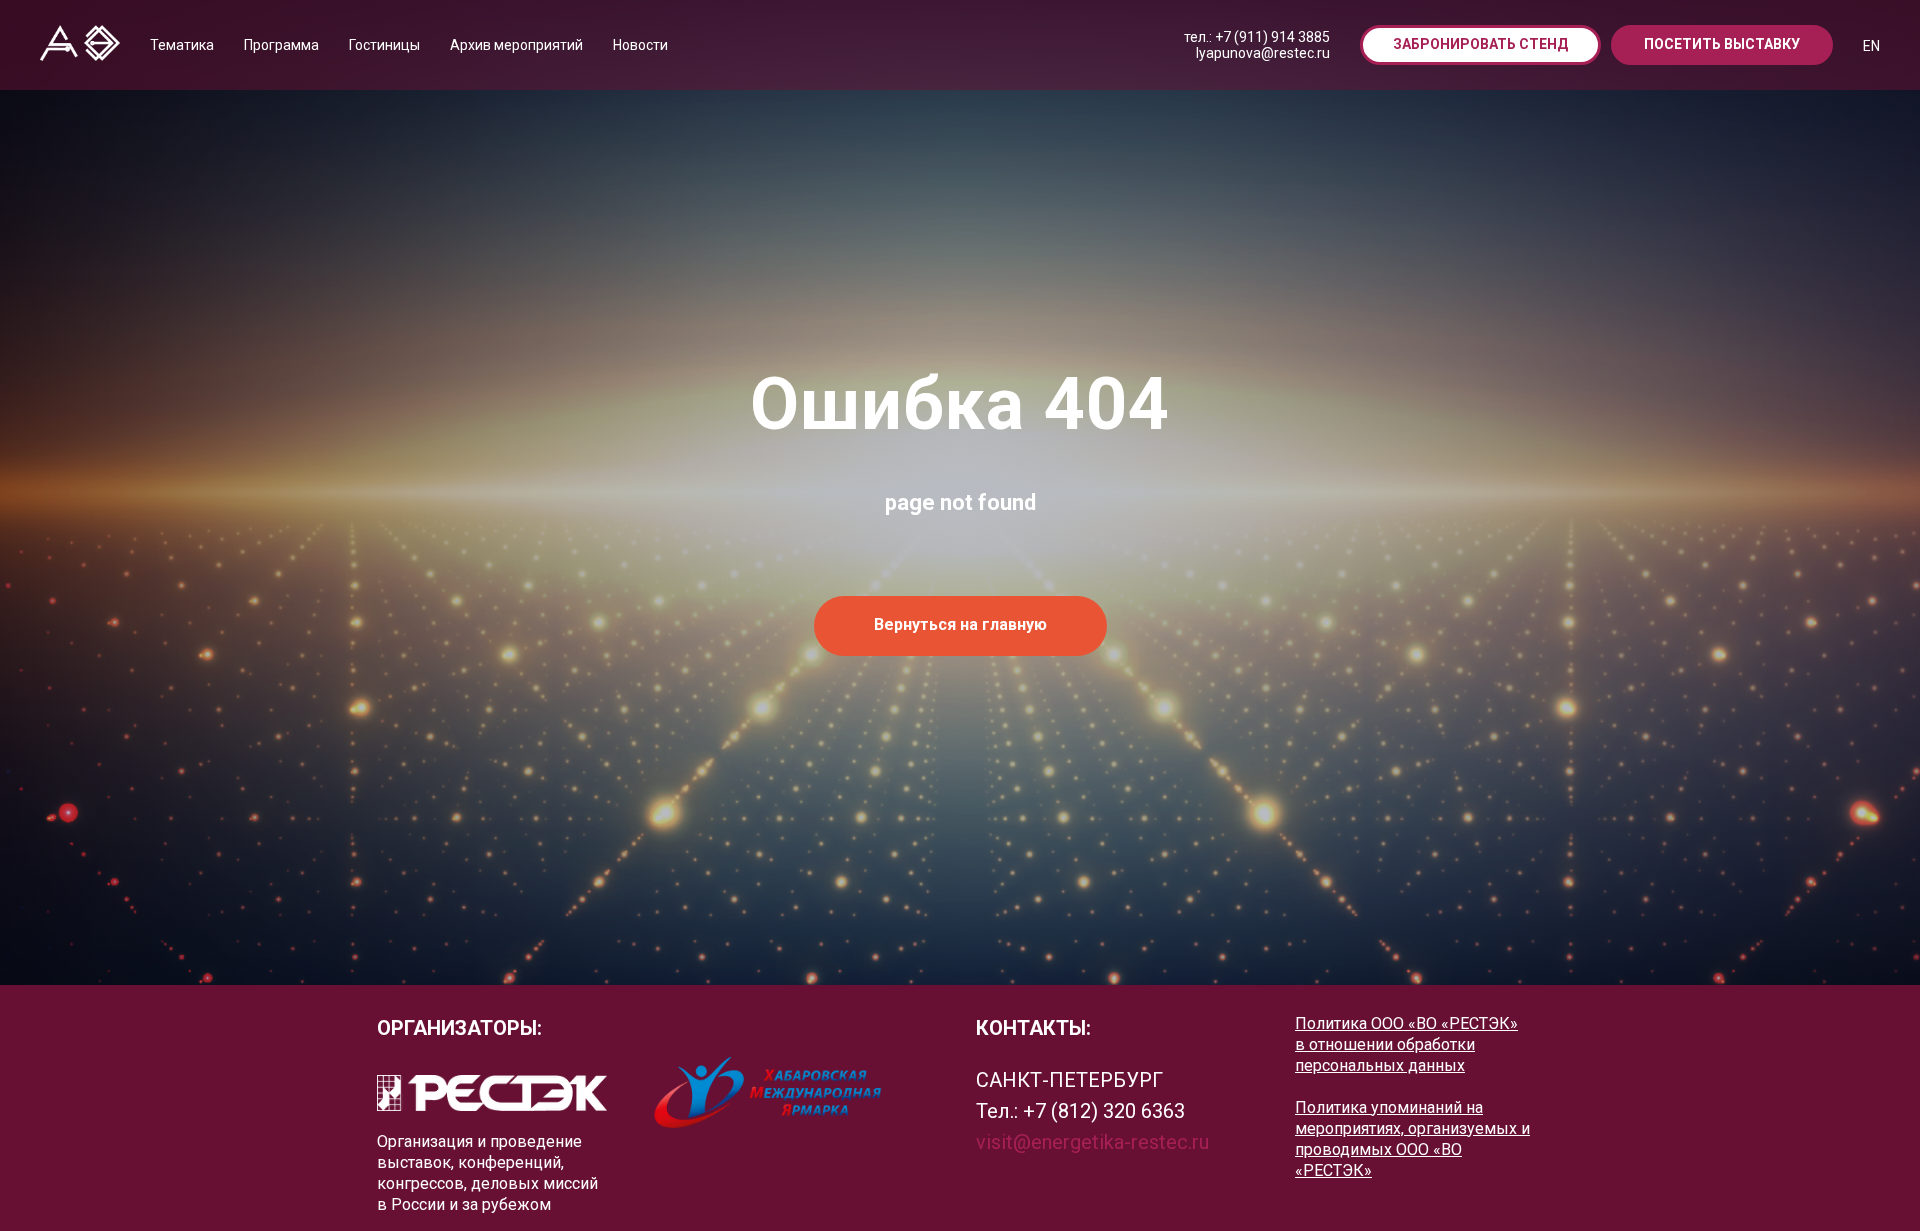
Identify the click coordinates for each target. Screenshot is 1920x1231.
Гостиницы (384, 45)
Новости (640, 45)
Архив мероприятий (516, 45)
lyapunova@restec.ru (1263, 53)
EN (1871, 46)
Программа (281, 45)
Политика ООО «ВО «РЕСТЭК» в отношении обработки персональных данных (1406, 1044)
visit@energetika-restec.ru (1092, 1142)
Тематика (182, 45)
